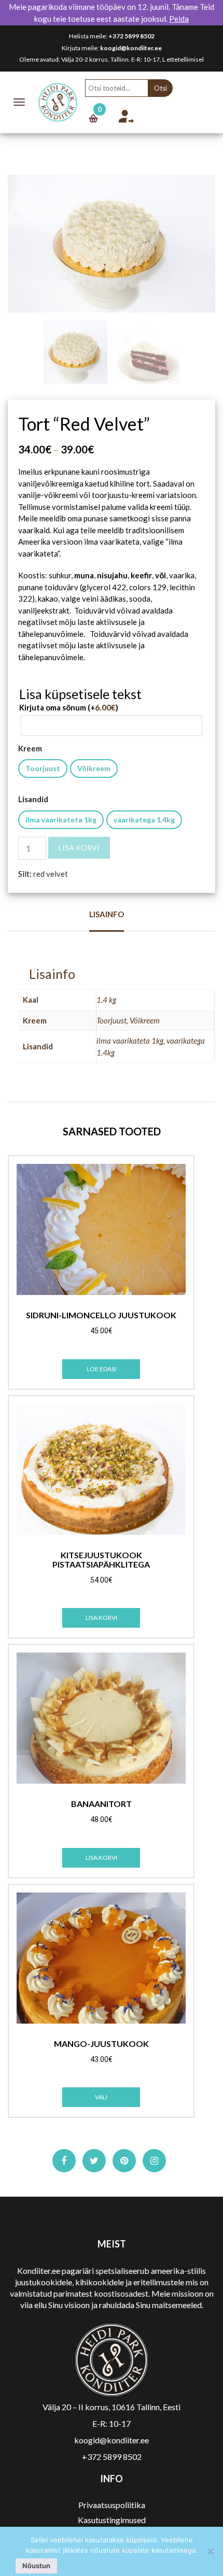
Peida (179, 19)
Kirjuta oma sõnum (69, 707)
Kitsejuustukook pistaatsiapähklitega (101, 1560)
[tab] (107, 920)
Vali (101, 2097)
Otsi (161, 88)
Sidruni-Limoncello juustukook (101, 1315)
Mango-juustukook (101, 2044)
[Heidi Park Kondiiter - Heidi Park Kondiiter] (58, 101)
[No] (210, 2551)
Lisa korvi (79, 848)
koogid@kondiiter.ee (131, 48)
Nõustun (36, 2566)
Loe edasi (101, 1369)
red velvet (51, 874)
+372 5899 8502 (131, 36)
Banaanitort (101, 1804)
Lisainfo (107, 914)
